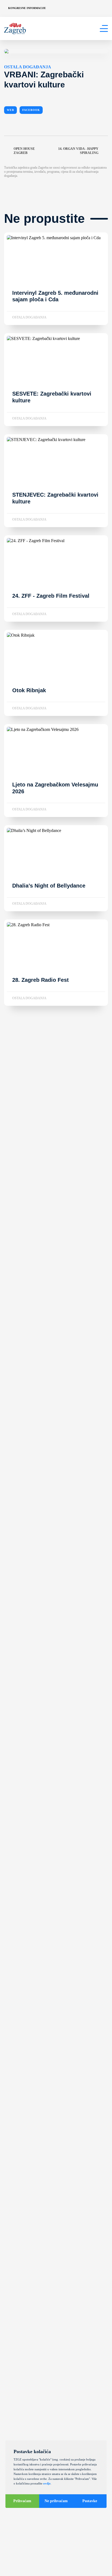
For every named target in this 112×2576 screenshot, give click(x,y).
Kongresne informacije (27, 8)
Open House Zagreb (24, 151)
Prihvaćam (22, 2501)
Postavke (90, 2501)
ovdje (47, 2483)
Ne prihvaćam (56, 2501)
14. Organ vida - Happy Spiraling (78, 151)
